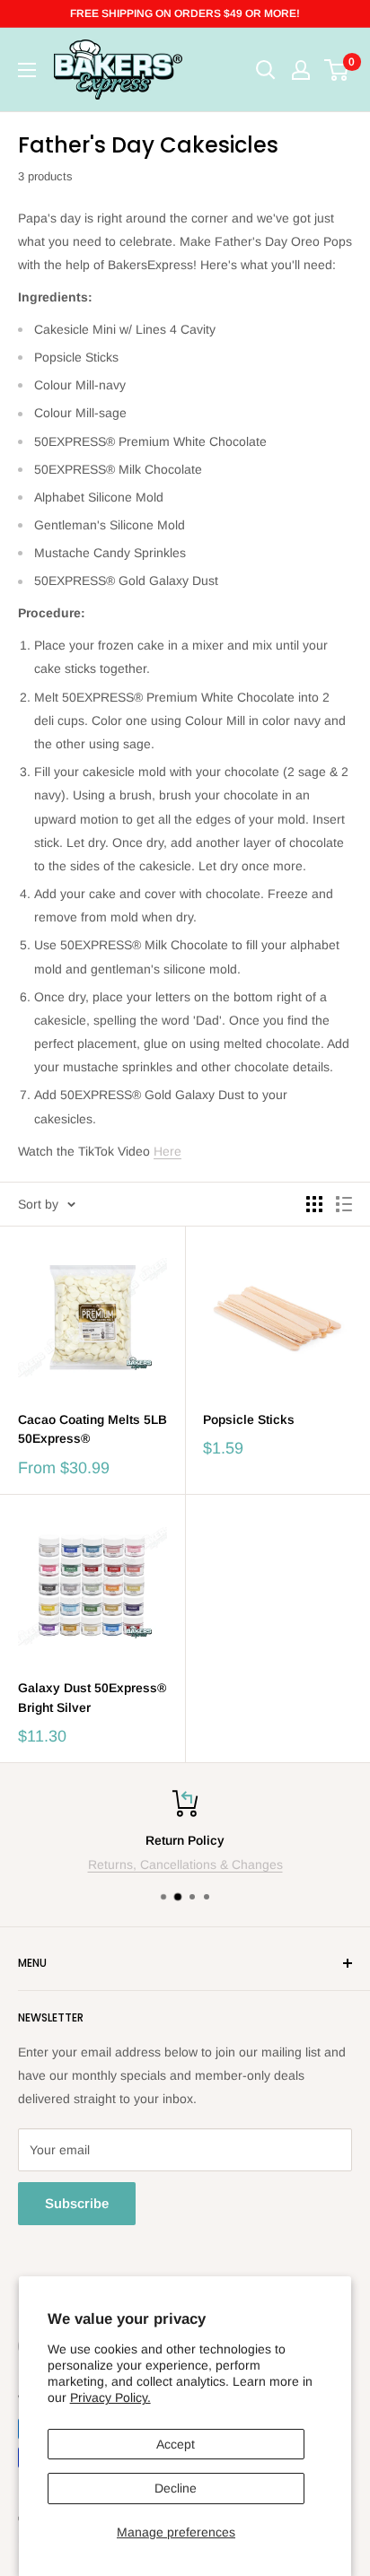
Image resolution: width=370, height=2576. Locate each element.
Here (167, 1151)
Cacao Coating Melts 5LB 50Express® (92, 1429)
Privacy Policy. (110, 2397)
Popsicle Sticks (249, 1419)
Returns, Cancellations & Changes (185, 1864)
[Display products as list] (344, 1204)
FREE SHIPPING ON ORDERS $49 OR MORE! (185, 13)
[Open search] (266, 70)
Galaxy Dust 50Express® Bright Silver (92, 1698)
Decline (176, 2488)
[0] (337, 70)
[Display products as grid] (314, 1204)
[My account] (301, 70)
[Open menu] (27, 70)
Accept (176, 2444)
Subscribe (77, 2203)
